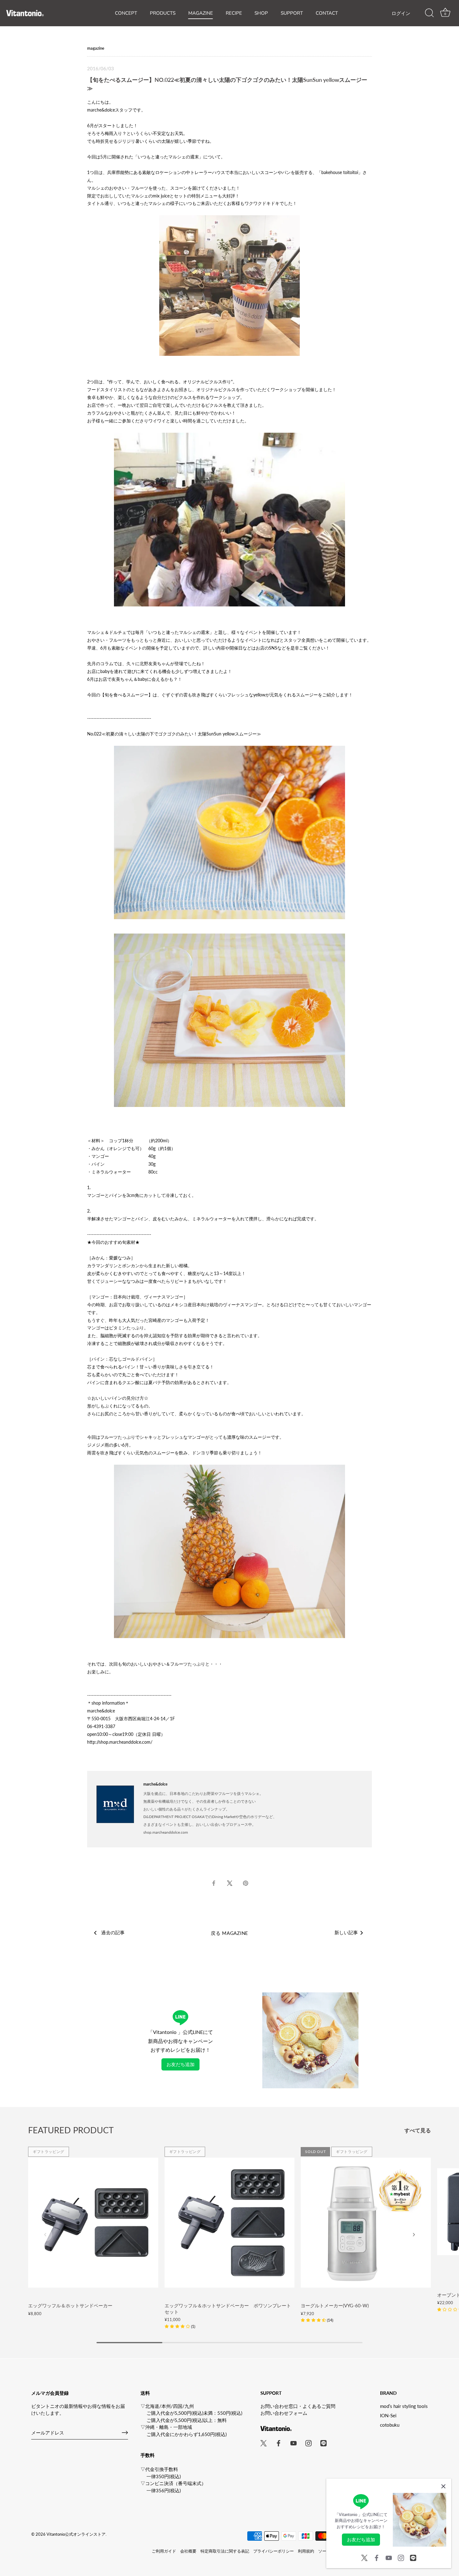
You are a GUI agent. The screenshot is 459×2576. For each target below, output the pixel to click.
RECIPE (234, 13)
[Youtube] (389, 2557)
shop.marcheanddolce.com (166, 1832)
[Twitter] (364, 2557)
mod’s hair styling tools (404, 2406)
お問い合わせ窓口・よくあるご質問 (298, 2406)
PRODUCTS (163, 13)
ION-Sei (388, 2415)
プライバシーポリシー (274, 2551)
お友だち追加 (180, 2064)
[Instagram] (401, 2557)
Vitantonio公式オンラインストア (76, 2534)
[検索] (429, 13)
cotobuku (390, 2425)
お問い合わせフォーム (284, 2413)
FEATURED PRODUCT (71, 2130)
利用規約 (306, 2551)
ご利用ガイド (164, 2551)
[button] (180, 2326)
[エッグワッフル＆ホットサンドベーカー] (93, 2223)
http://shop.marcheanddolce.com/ (120, 1742)
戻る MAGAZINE (230, 1933)
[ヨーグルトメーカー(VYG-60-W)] (366, 2223)
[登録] (125, 2433)
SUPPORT (292, 13)
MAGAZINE (201, 13)
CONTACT (327, 13)
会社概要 (188, 2551)
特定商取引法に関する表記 (225, 2551)
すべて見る (418, 2130)
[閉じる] (443, 2486)
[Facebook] (377, 2557)
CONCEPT (126, 13)
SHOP (261, 13)
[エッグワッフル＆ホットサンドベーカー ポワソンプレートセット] (230, 2223)
